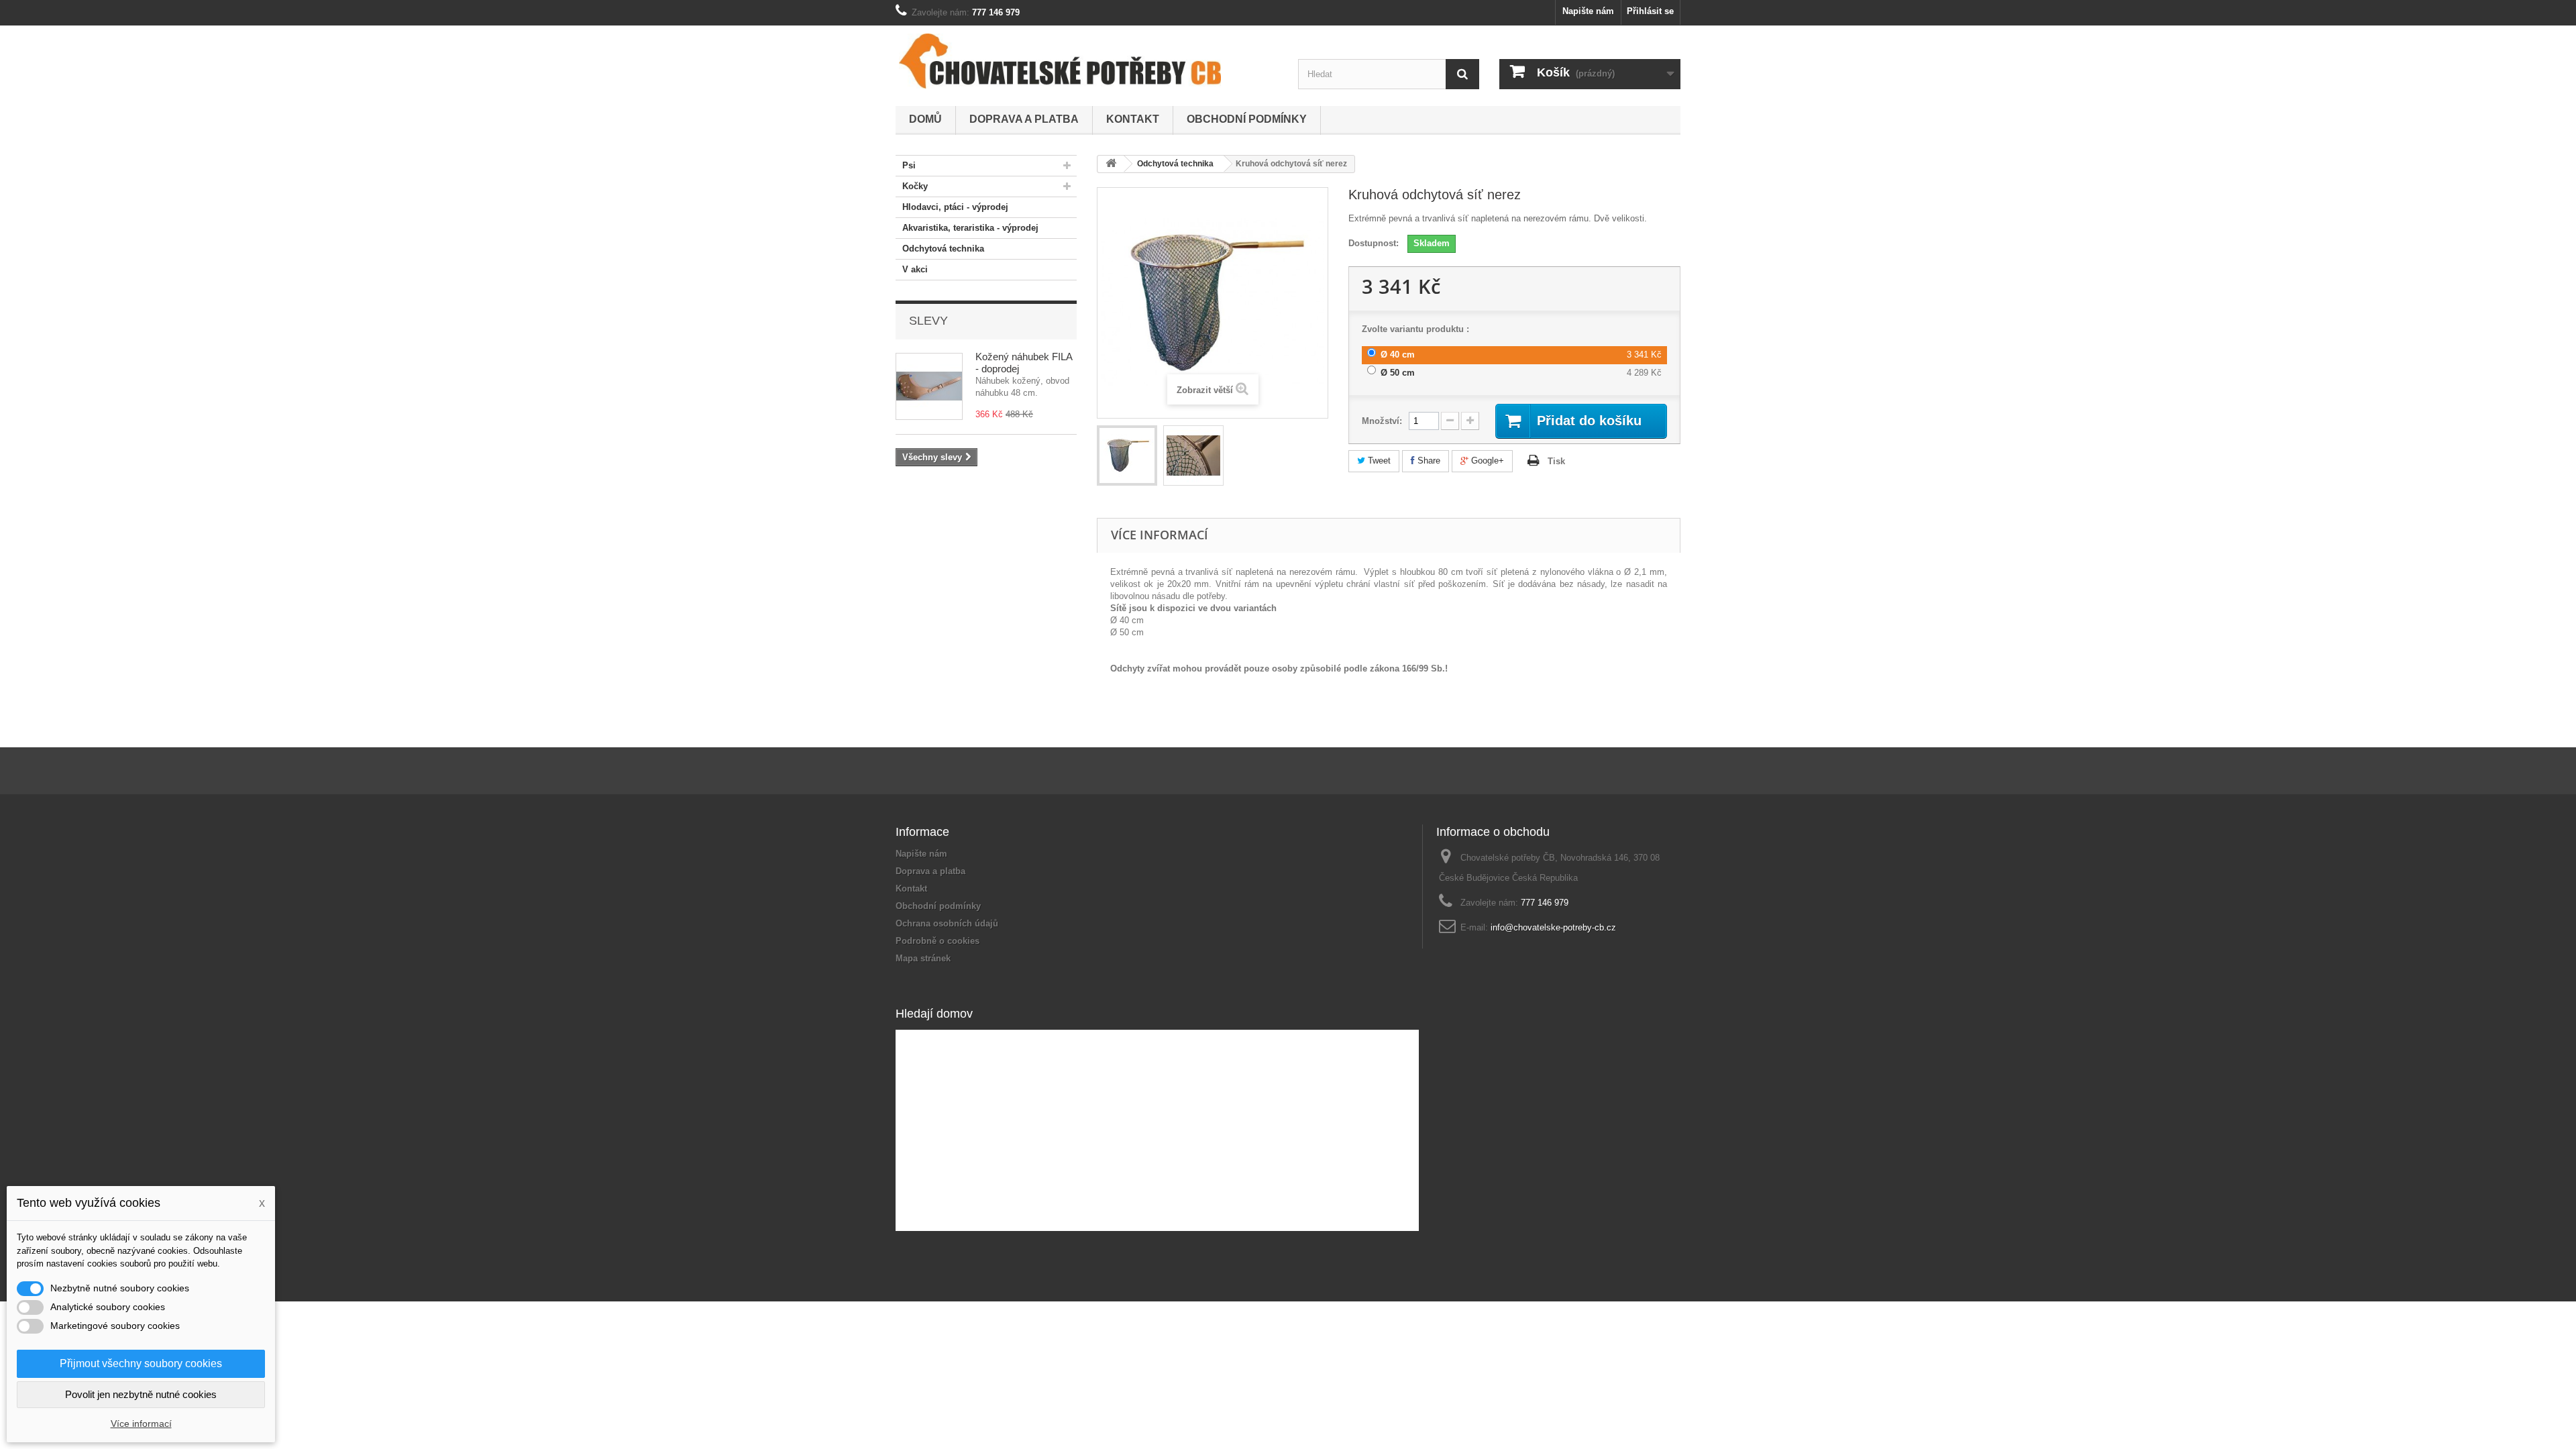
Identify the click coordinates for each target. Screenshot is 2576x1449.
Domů (925, 119)
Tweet (1378, 461)
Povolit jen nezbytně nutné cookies (141, 1394)
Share (1428, 461)
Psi (909, 165)
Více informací (141, 1424)
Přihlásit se (1650, 11)
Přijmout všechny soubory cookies (141, 1363)
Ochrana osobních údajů (947, 923)
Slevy (928, 321)
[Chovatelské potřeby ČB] (1060, 61)
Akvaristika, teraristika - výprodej (970, 228)
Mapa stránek (923, 958)
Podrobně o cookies (937, 941)
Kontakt (1133, 119)
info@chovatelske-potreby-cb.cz (1553, 927)
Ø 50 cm (1398, 373)
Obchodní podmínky (1247, 119)
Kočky (915, 186)
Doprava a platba (1024, 119)
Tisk (1556, 461)
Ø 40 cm (1398, 355)
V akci (915, 269)
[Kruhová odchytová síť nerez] (1127, 455)
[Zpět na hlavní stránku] (1111, 164)
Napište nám (1588, 11)
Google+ (1486, 461)
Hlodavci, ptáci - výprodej (955, 207)
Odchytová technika (943, 249)
